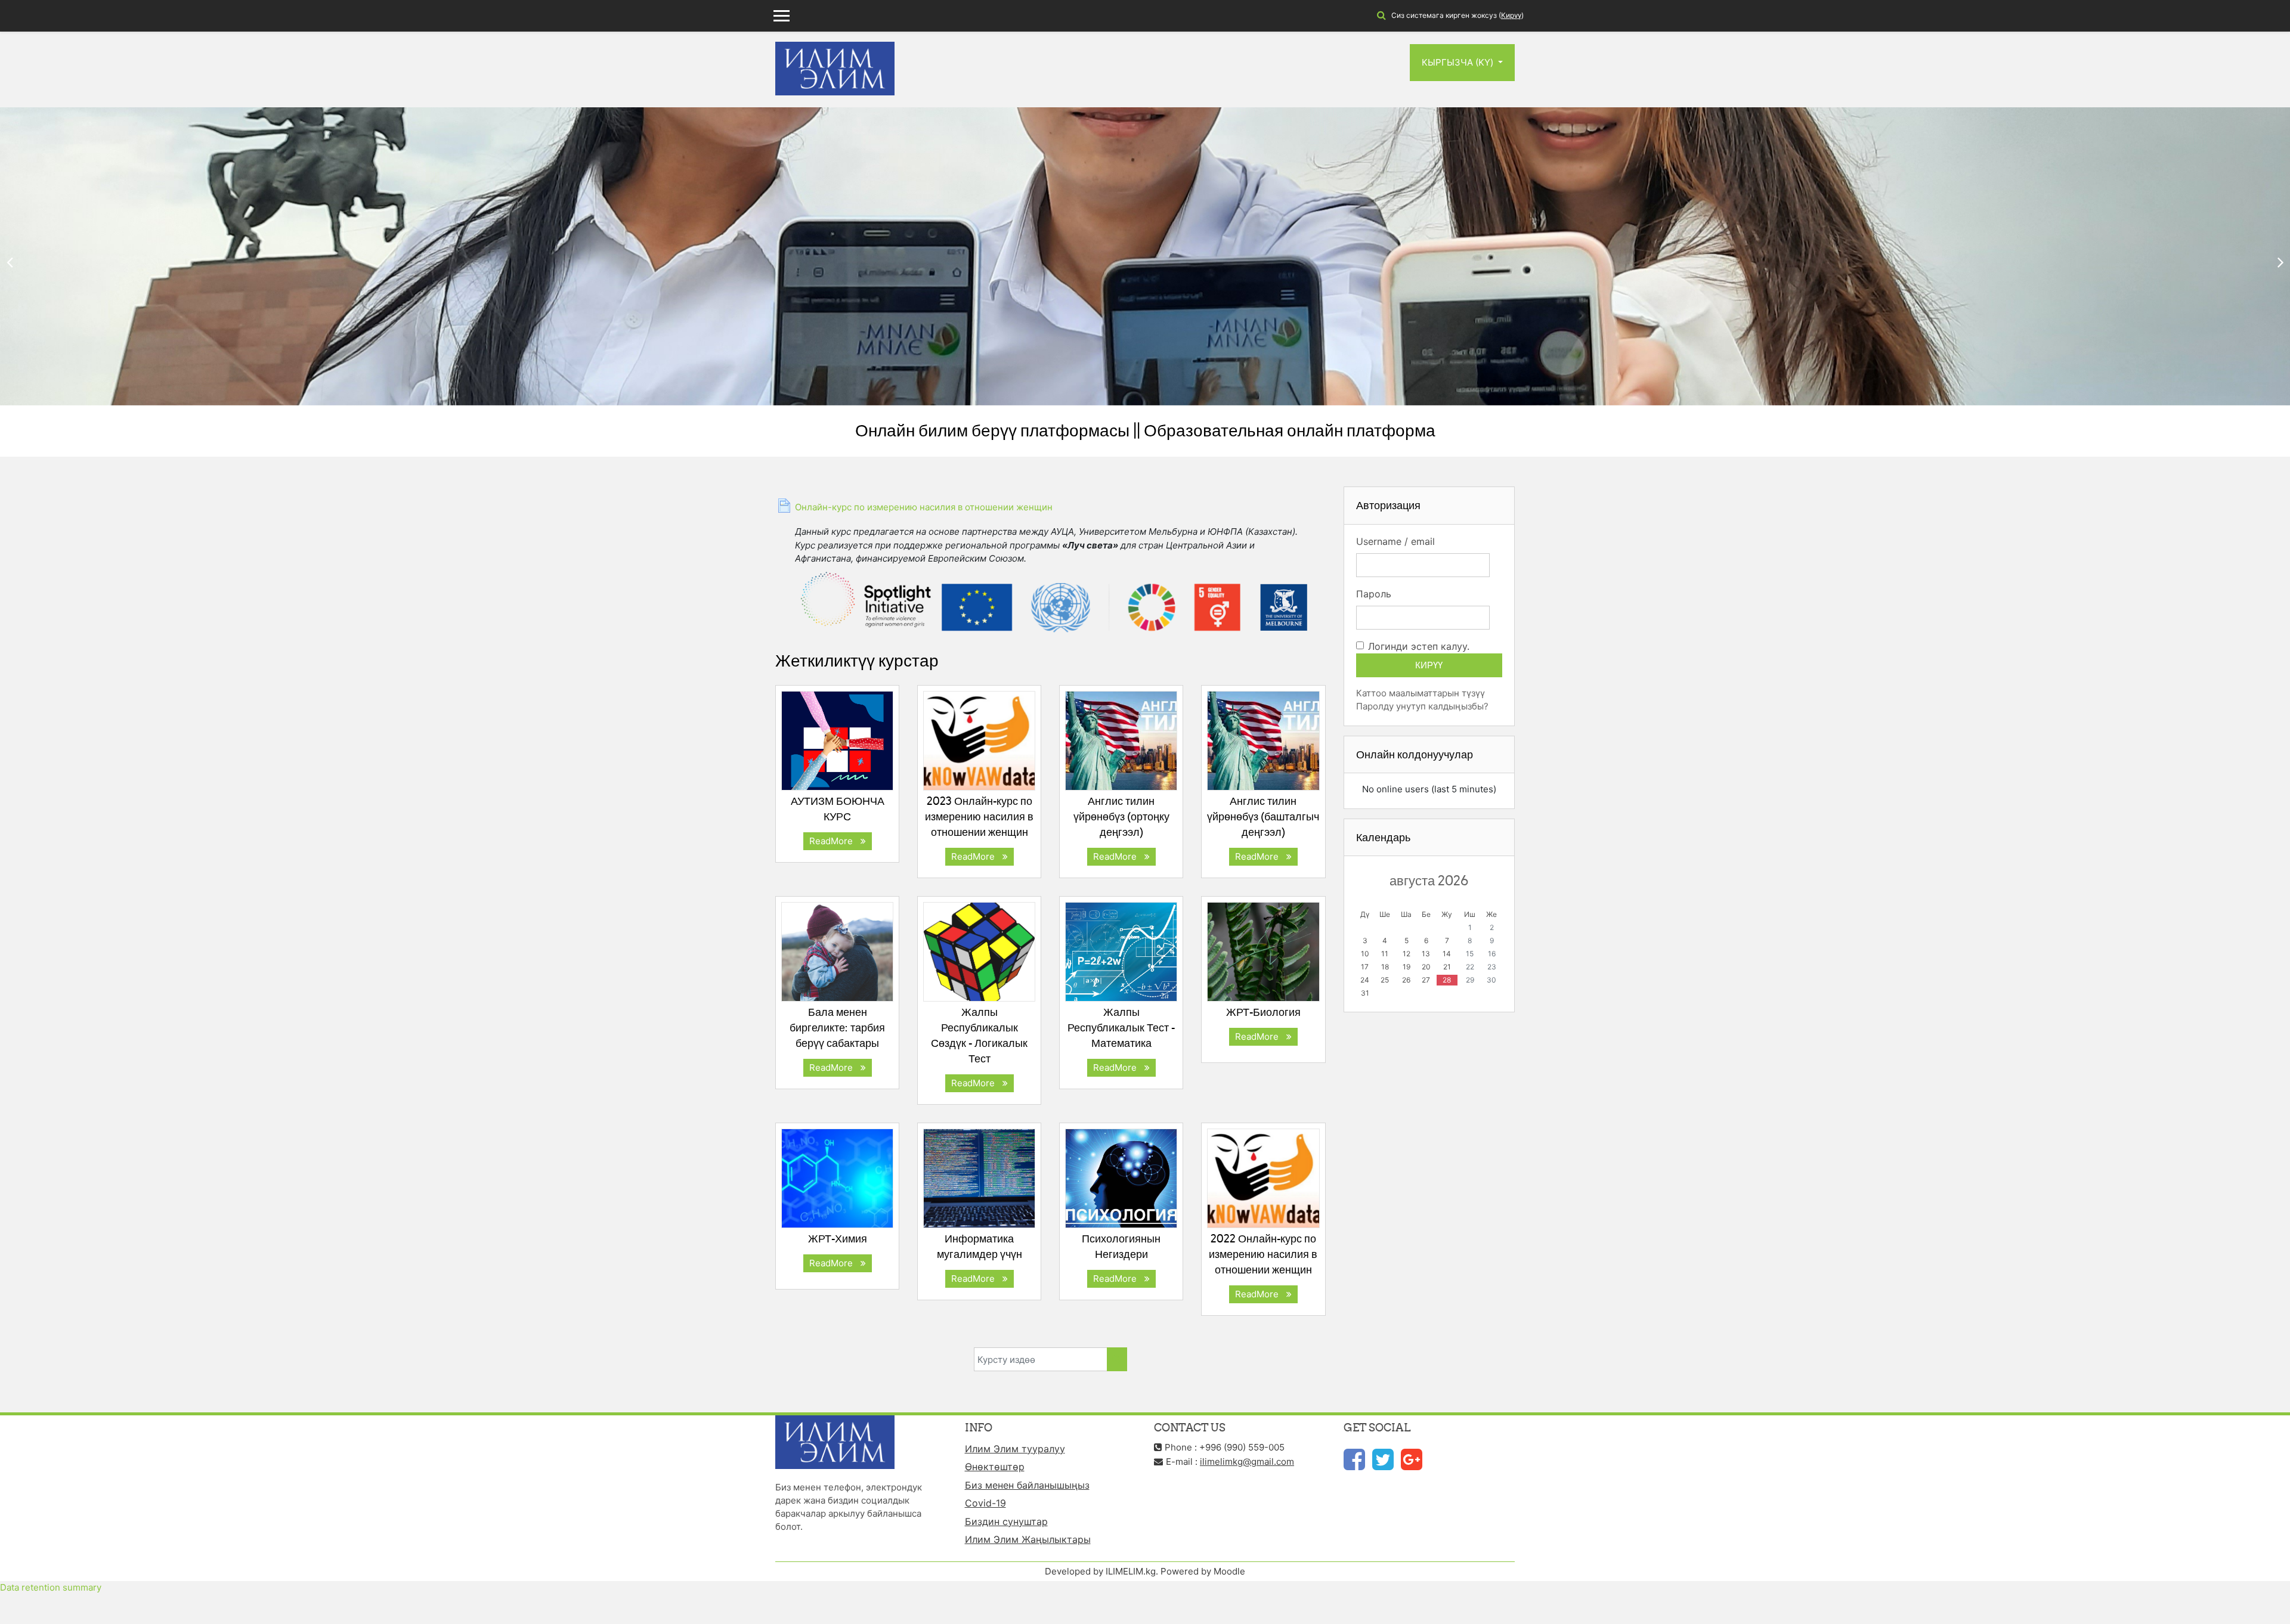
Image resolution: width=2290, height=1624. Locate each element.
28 (1447, 980)
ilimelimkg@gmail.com (1247, 1462)
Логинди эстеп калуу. (1419, 646)
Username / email (1395, 541)
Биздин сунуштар (1006, 1521)
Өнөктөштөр (995, 1467)
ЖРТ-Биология (1263, 1012)
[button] (1381, 16)
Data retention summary (51, 1587)
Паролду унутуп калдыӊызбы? (1422, 706)
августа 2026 (1429, 881)
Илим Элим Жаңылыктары (1028, 1539)
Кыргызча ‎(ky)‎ (1459, 62)
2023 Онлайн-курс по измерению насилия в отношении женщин (979, 816)
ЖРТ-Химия (838, 1239)
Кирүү (1511, 15)
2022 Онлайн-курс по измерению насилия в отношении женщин (1263, 1254)
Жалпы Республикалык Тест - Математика (1121, 1028)
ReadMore (833, 841)
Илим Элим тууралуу (1015, 1449)
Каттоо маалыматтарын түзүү (1421, 693)
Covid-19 (985, 1503)
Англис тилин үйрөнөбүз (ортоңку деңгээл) (1121, 816)
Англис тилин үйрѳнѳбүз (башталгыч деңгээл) (1263, 816)
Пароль (1374, 594)
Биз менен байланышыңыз (1027, 1485)
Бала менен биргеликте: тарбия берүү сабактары (837, 1028)
